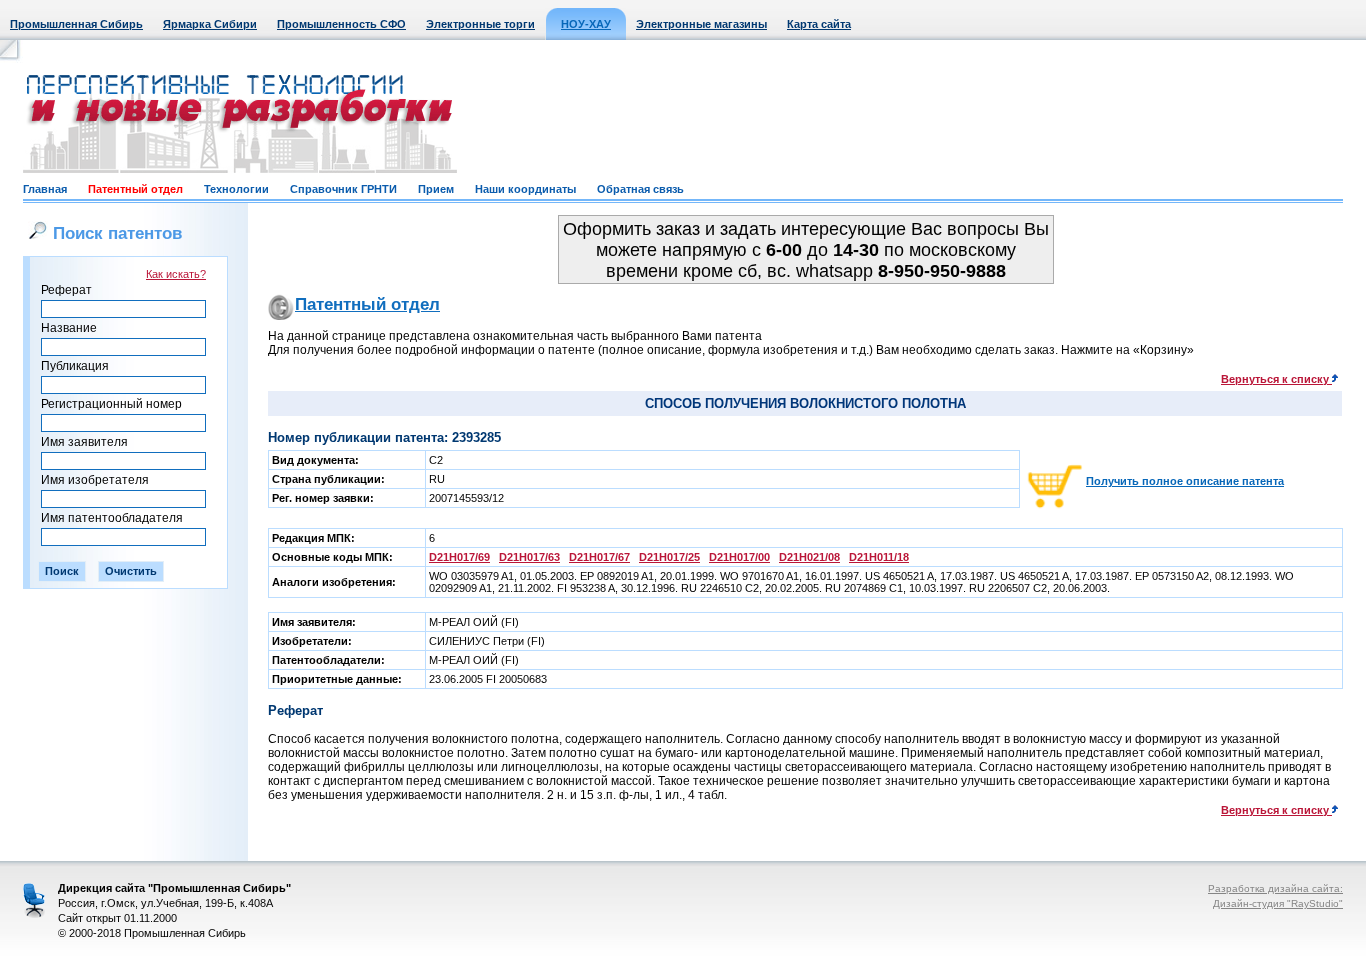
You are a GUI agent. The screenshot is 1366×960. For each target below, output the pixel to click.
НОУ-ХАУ (586, 24)
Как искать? (176, 274)
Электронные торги (480, 24)
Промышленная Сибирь (76, 24)
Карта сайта (819, 24)
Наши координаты (525, 189)
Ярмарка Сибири (210, 24)
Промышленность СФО (341, 24)
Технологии (236, 189)
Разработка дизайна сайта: (1275, 888)
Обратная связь (640, 189)
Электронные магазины (701, 24)
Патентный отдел (135, 189)
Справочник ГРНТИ (343, 189)
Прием (436, 189)
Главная (45, 189)
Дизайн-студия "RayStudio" (1278, 903)
